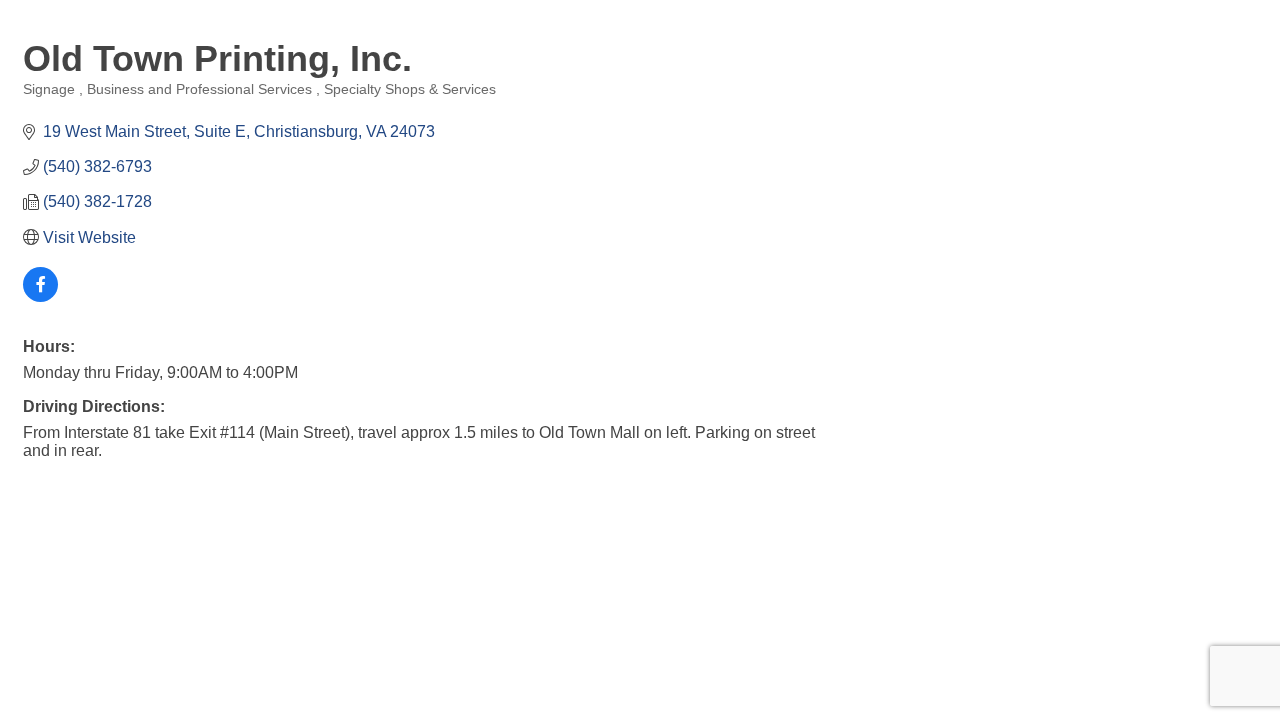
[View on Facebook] (40, 296)
